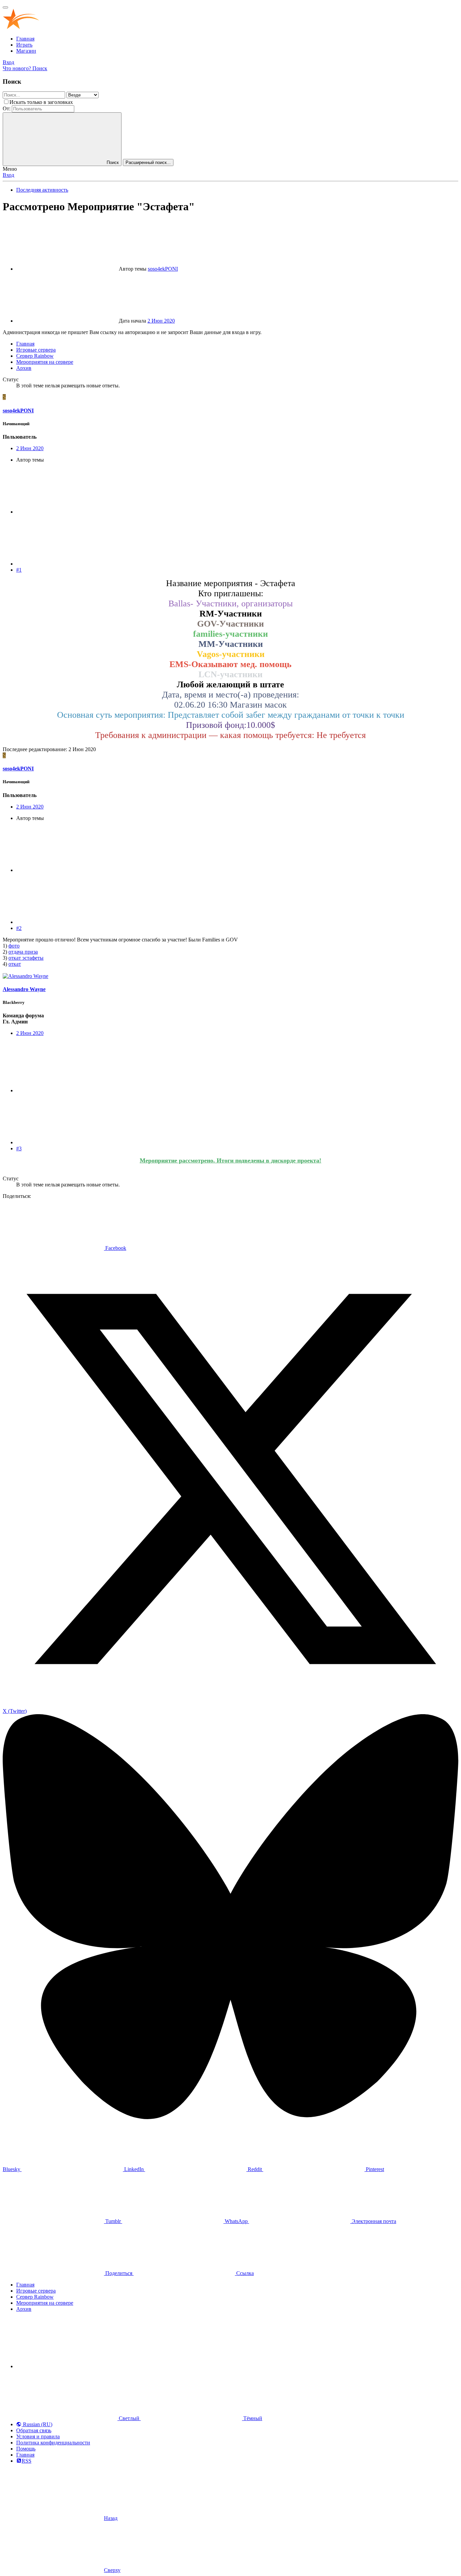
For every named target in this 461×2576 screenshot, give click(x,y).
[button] (67, 2366)
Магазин (26, 51)
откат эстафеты (26, 958)
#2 (19, 928)
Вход (8, 175)
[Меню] (5, 7)
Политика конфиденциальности (53, 2443)
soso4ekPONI (163, 269)
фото (14, 946)
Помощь (26, 2449)
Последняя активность (42, 190)
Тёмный (252, 2418)
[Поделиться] (67, 512)
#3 (19, 1148)
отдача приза (23, 952)
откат (15, 964)
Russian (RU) (37, 2424)
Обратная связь (34, 2430)
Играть (24, 45)
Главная (25, 39)
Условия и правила (38, 2436)
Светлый (129, 2418)
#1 (19, 570)
